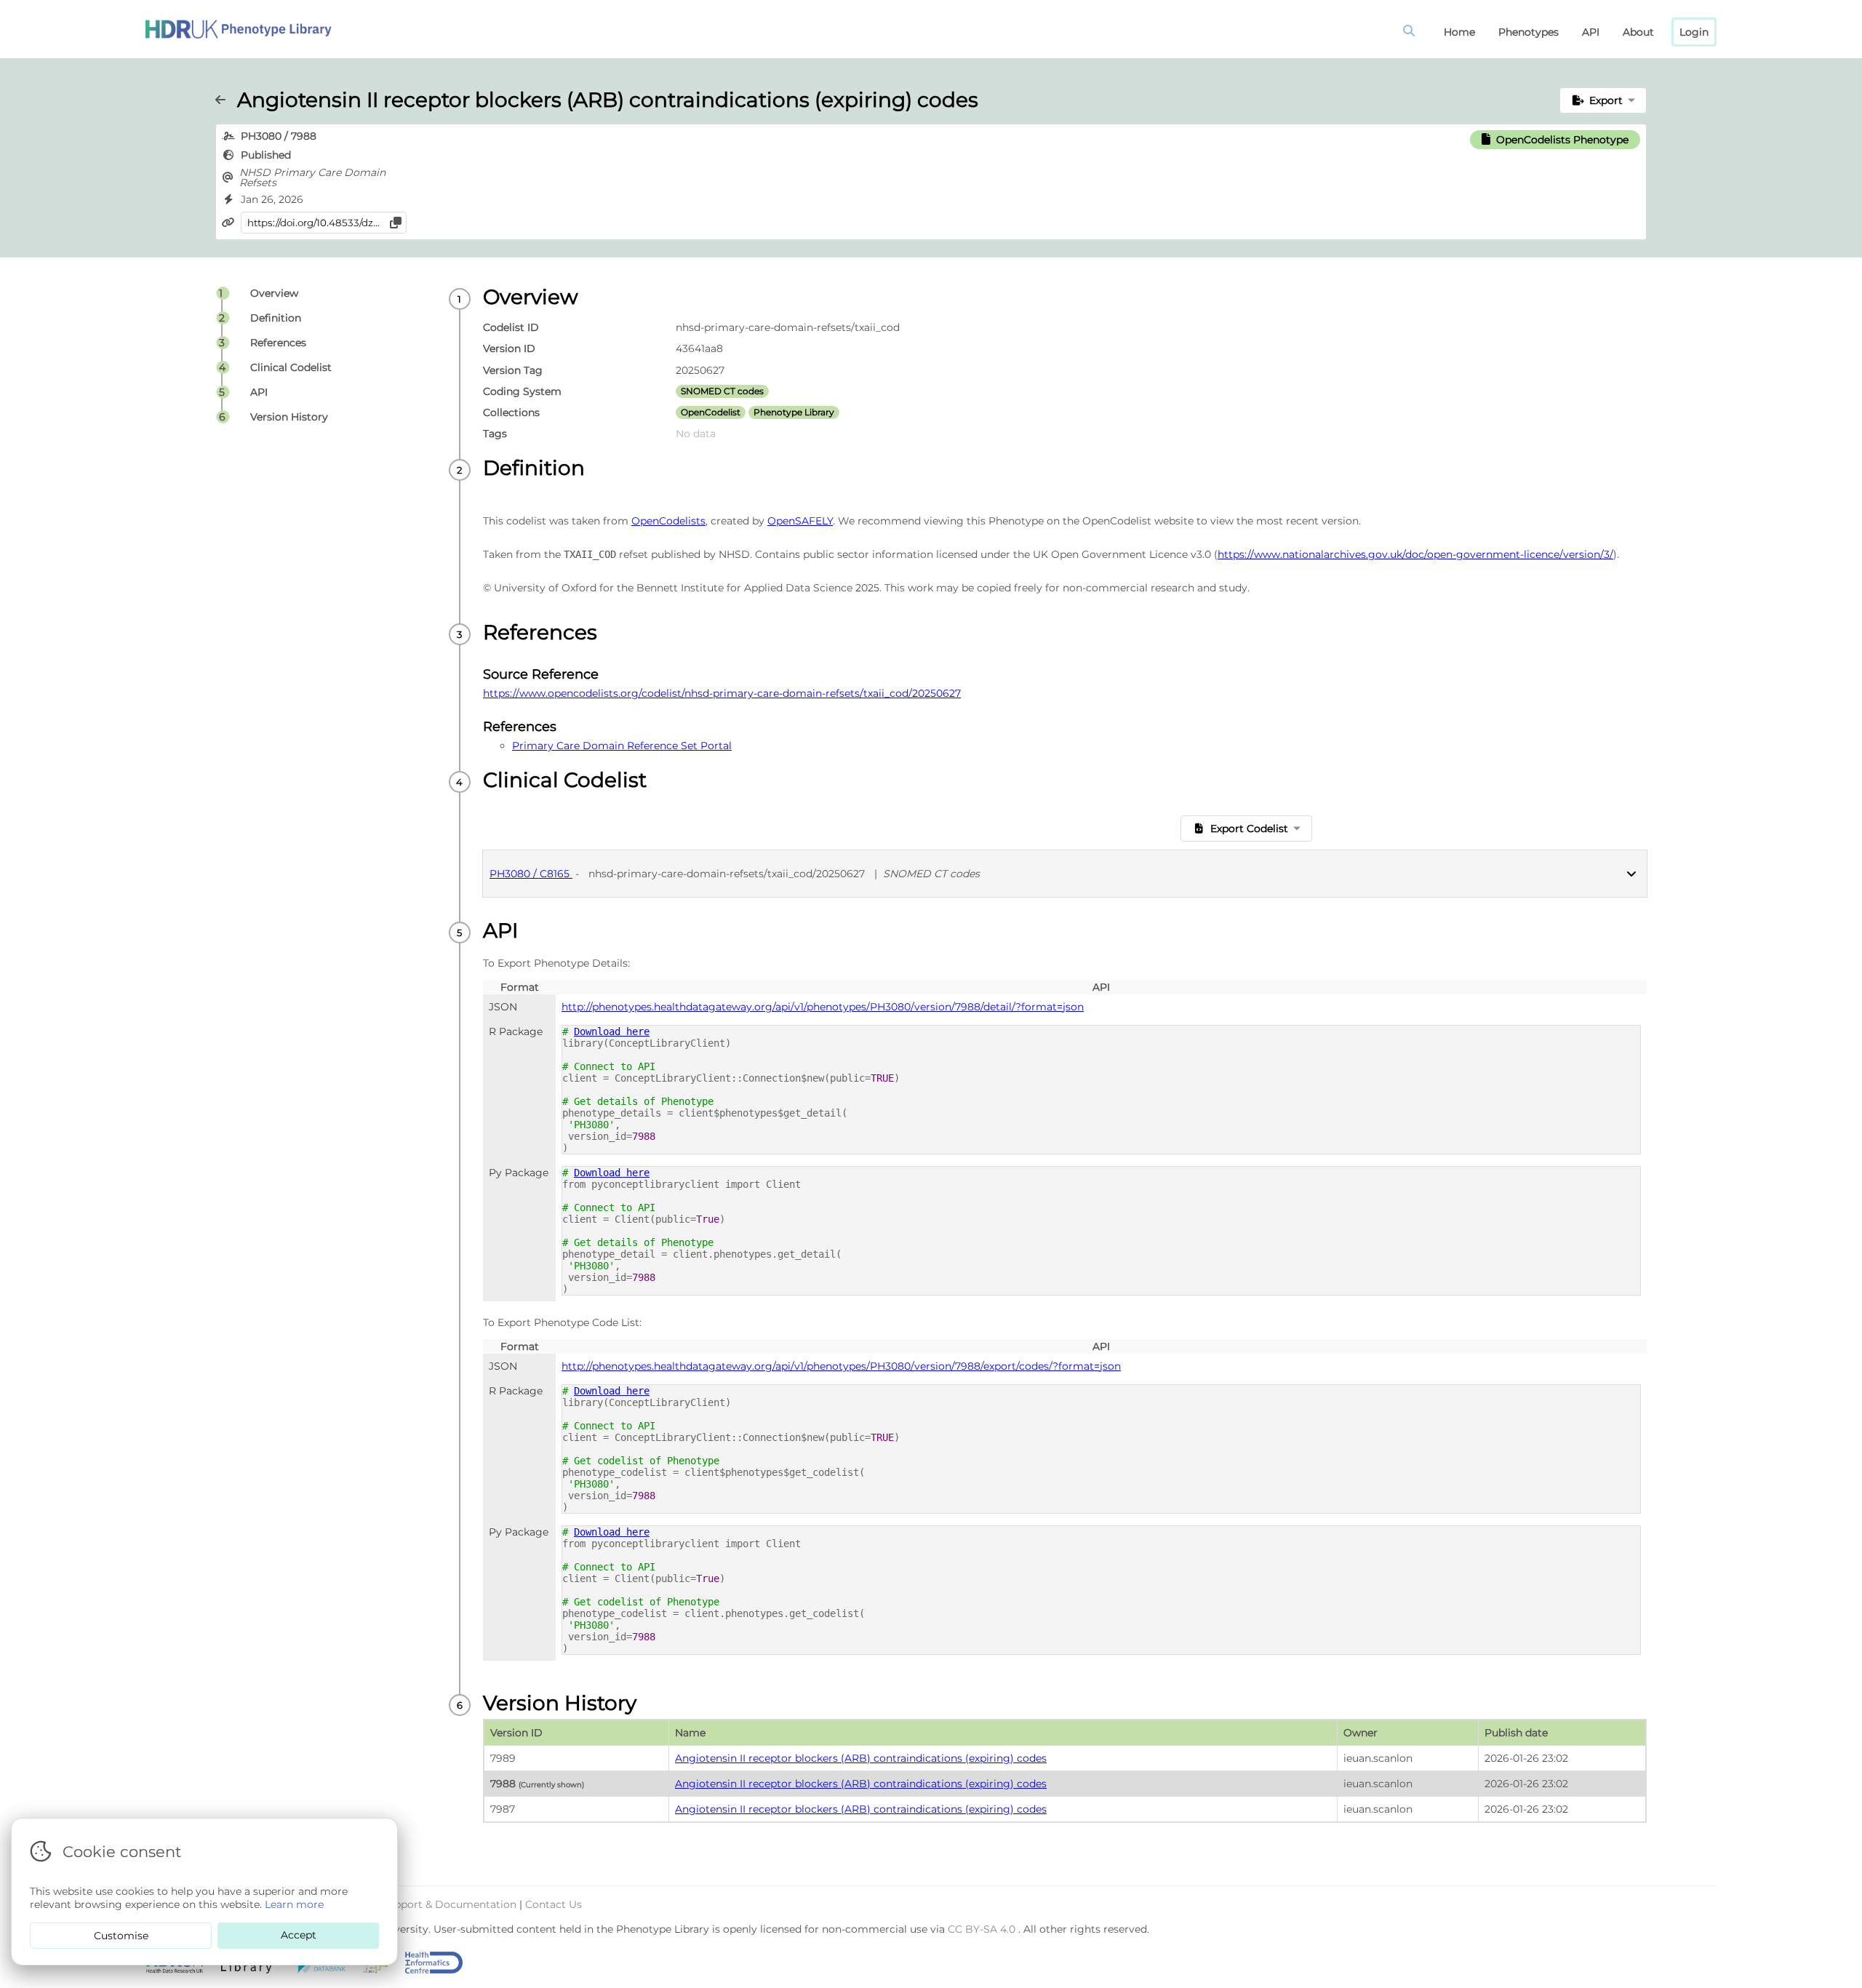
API (1591, 32)
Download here (612, 1031)
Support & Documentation (450, 1904)
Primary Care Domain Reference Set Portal (622, 746)
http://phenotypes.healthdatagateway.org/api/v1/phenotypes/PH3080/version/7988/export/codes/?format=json (841, 1366)
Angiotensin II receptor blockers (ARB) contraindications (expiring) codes (861, 1758)
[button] (1603, 100)
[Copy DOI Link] (396, 223)
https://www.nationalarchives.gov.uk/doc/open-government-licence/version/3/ (1415, 554)
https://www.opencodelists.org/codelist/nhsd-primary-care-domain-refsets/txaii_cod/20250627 (722, 693)
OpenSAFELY (800, 521)
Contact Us (554, 1904)
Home (1459, 32)
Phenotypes (1529, 32)
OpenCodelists (668, 521)
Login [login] (1694, 32)
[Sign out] (239, 29)
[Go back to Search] (226, 100)
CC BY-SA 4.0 (983, 1929)
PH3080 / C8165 (531, 874)
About (1638, 32)
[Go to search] (1412, 32)
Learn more (294, 1904)
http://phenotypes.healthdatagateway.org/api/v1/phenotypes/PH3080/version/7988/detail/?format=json (823, 1007)
